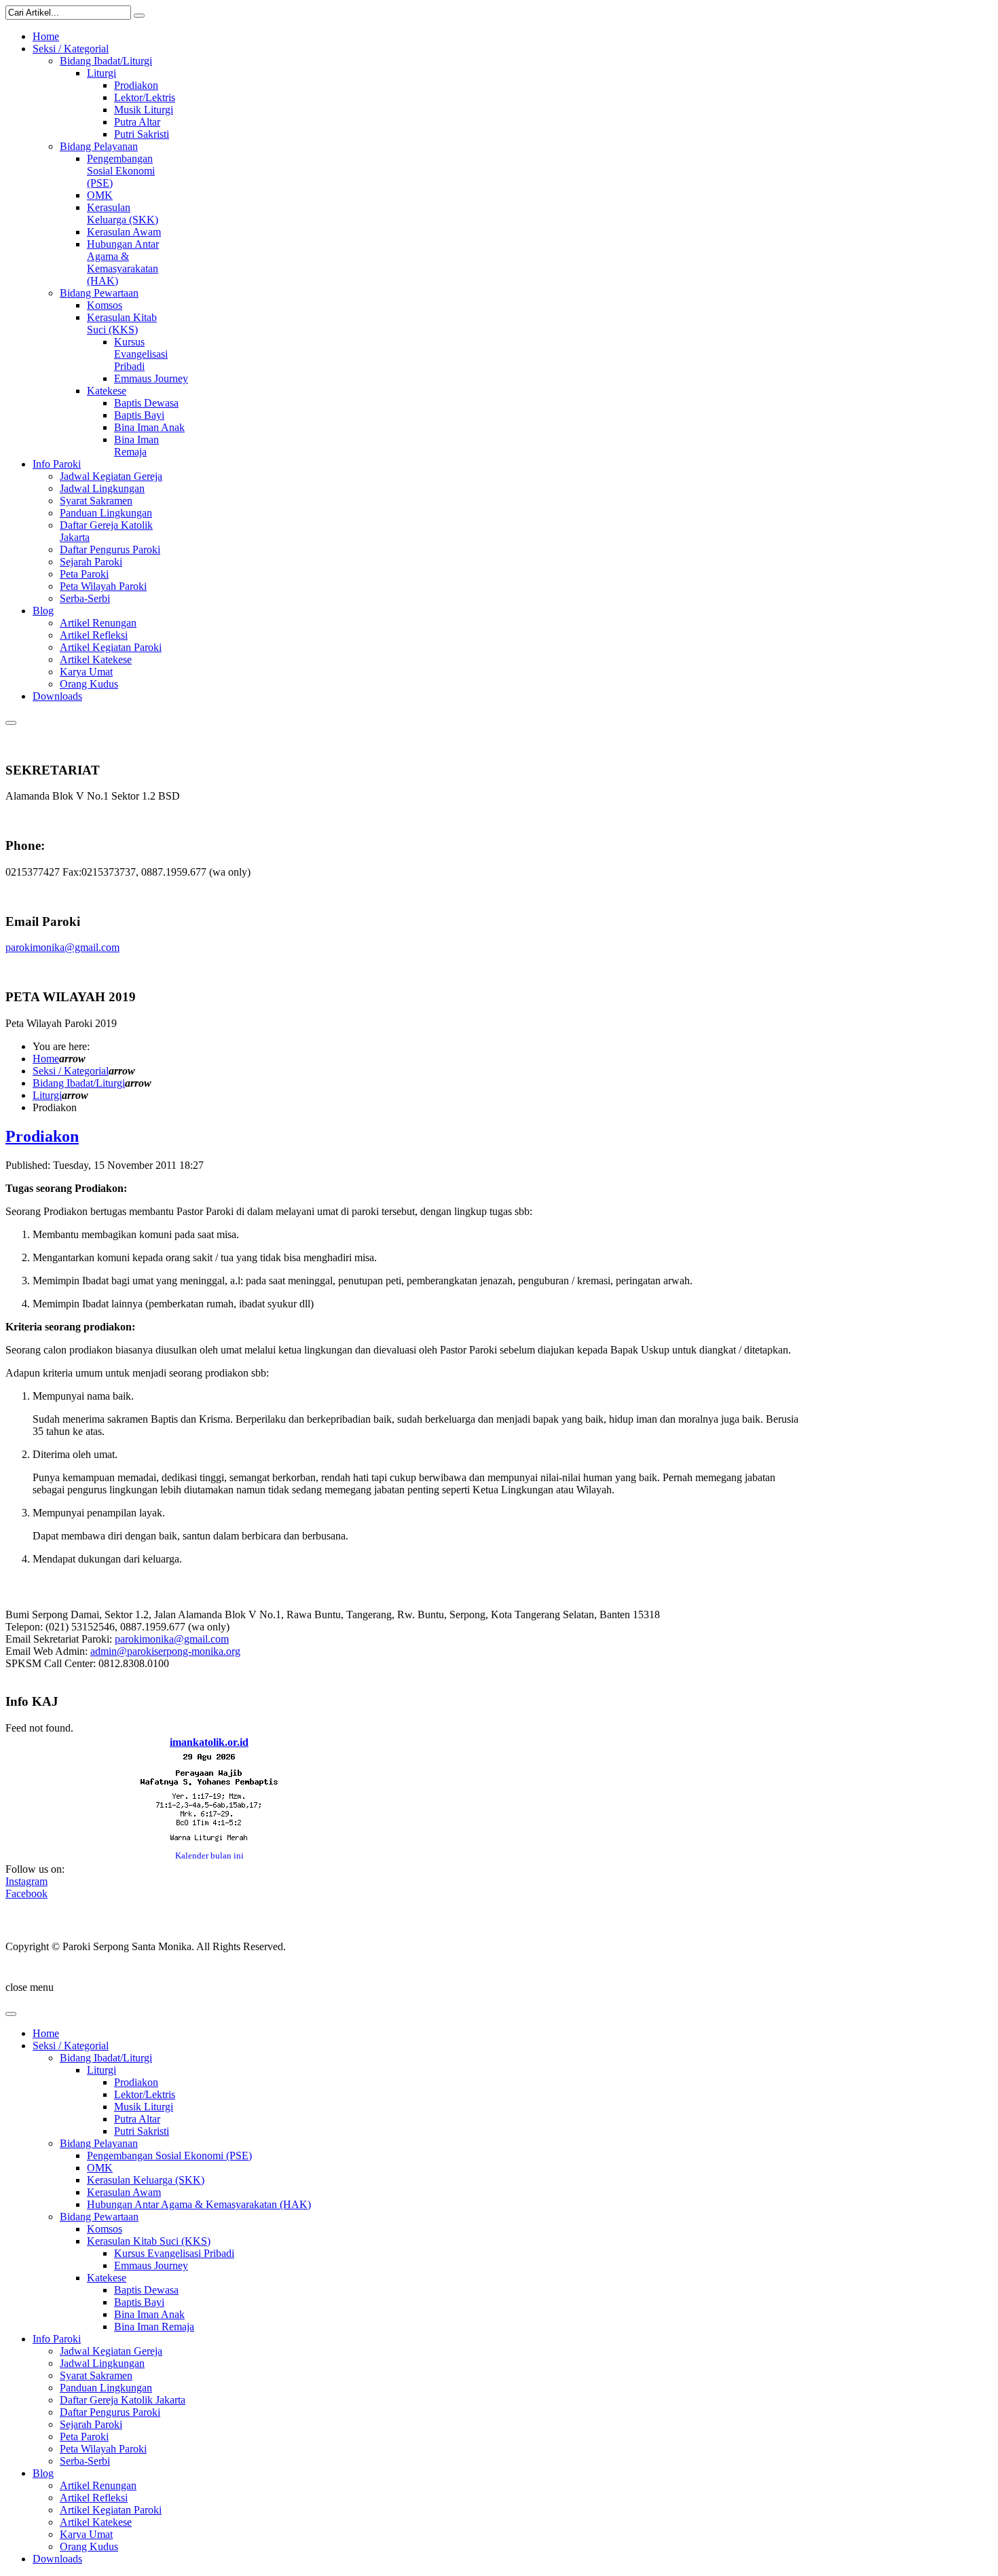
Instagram (26, 1881)
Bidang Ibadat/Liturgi (79, 1083)
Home (46, 1059)
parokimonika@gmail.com (62, 947)
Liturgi (47, 1095)
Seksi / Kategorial (71, 1071)
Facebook (26, 1893)
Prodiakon (42, 1136)
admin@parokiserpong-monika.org (165, 1651)
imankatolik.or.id (209, 1742)
